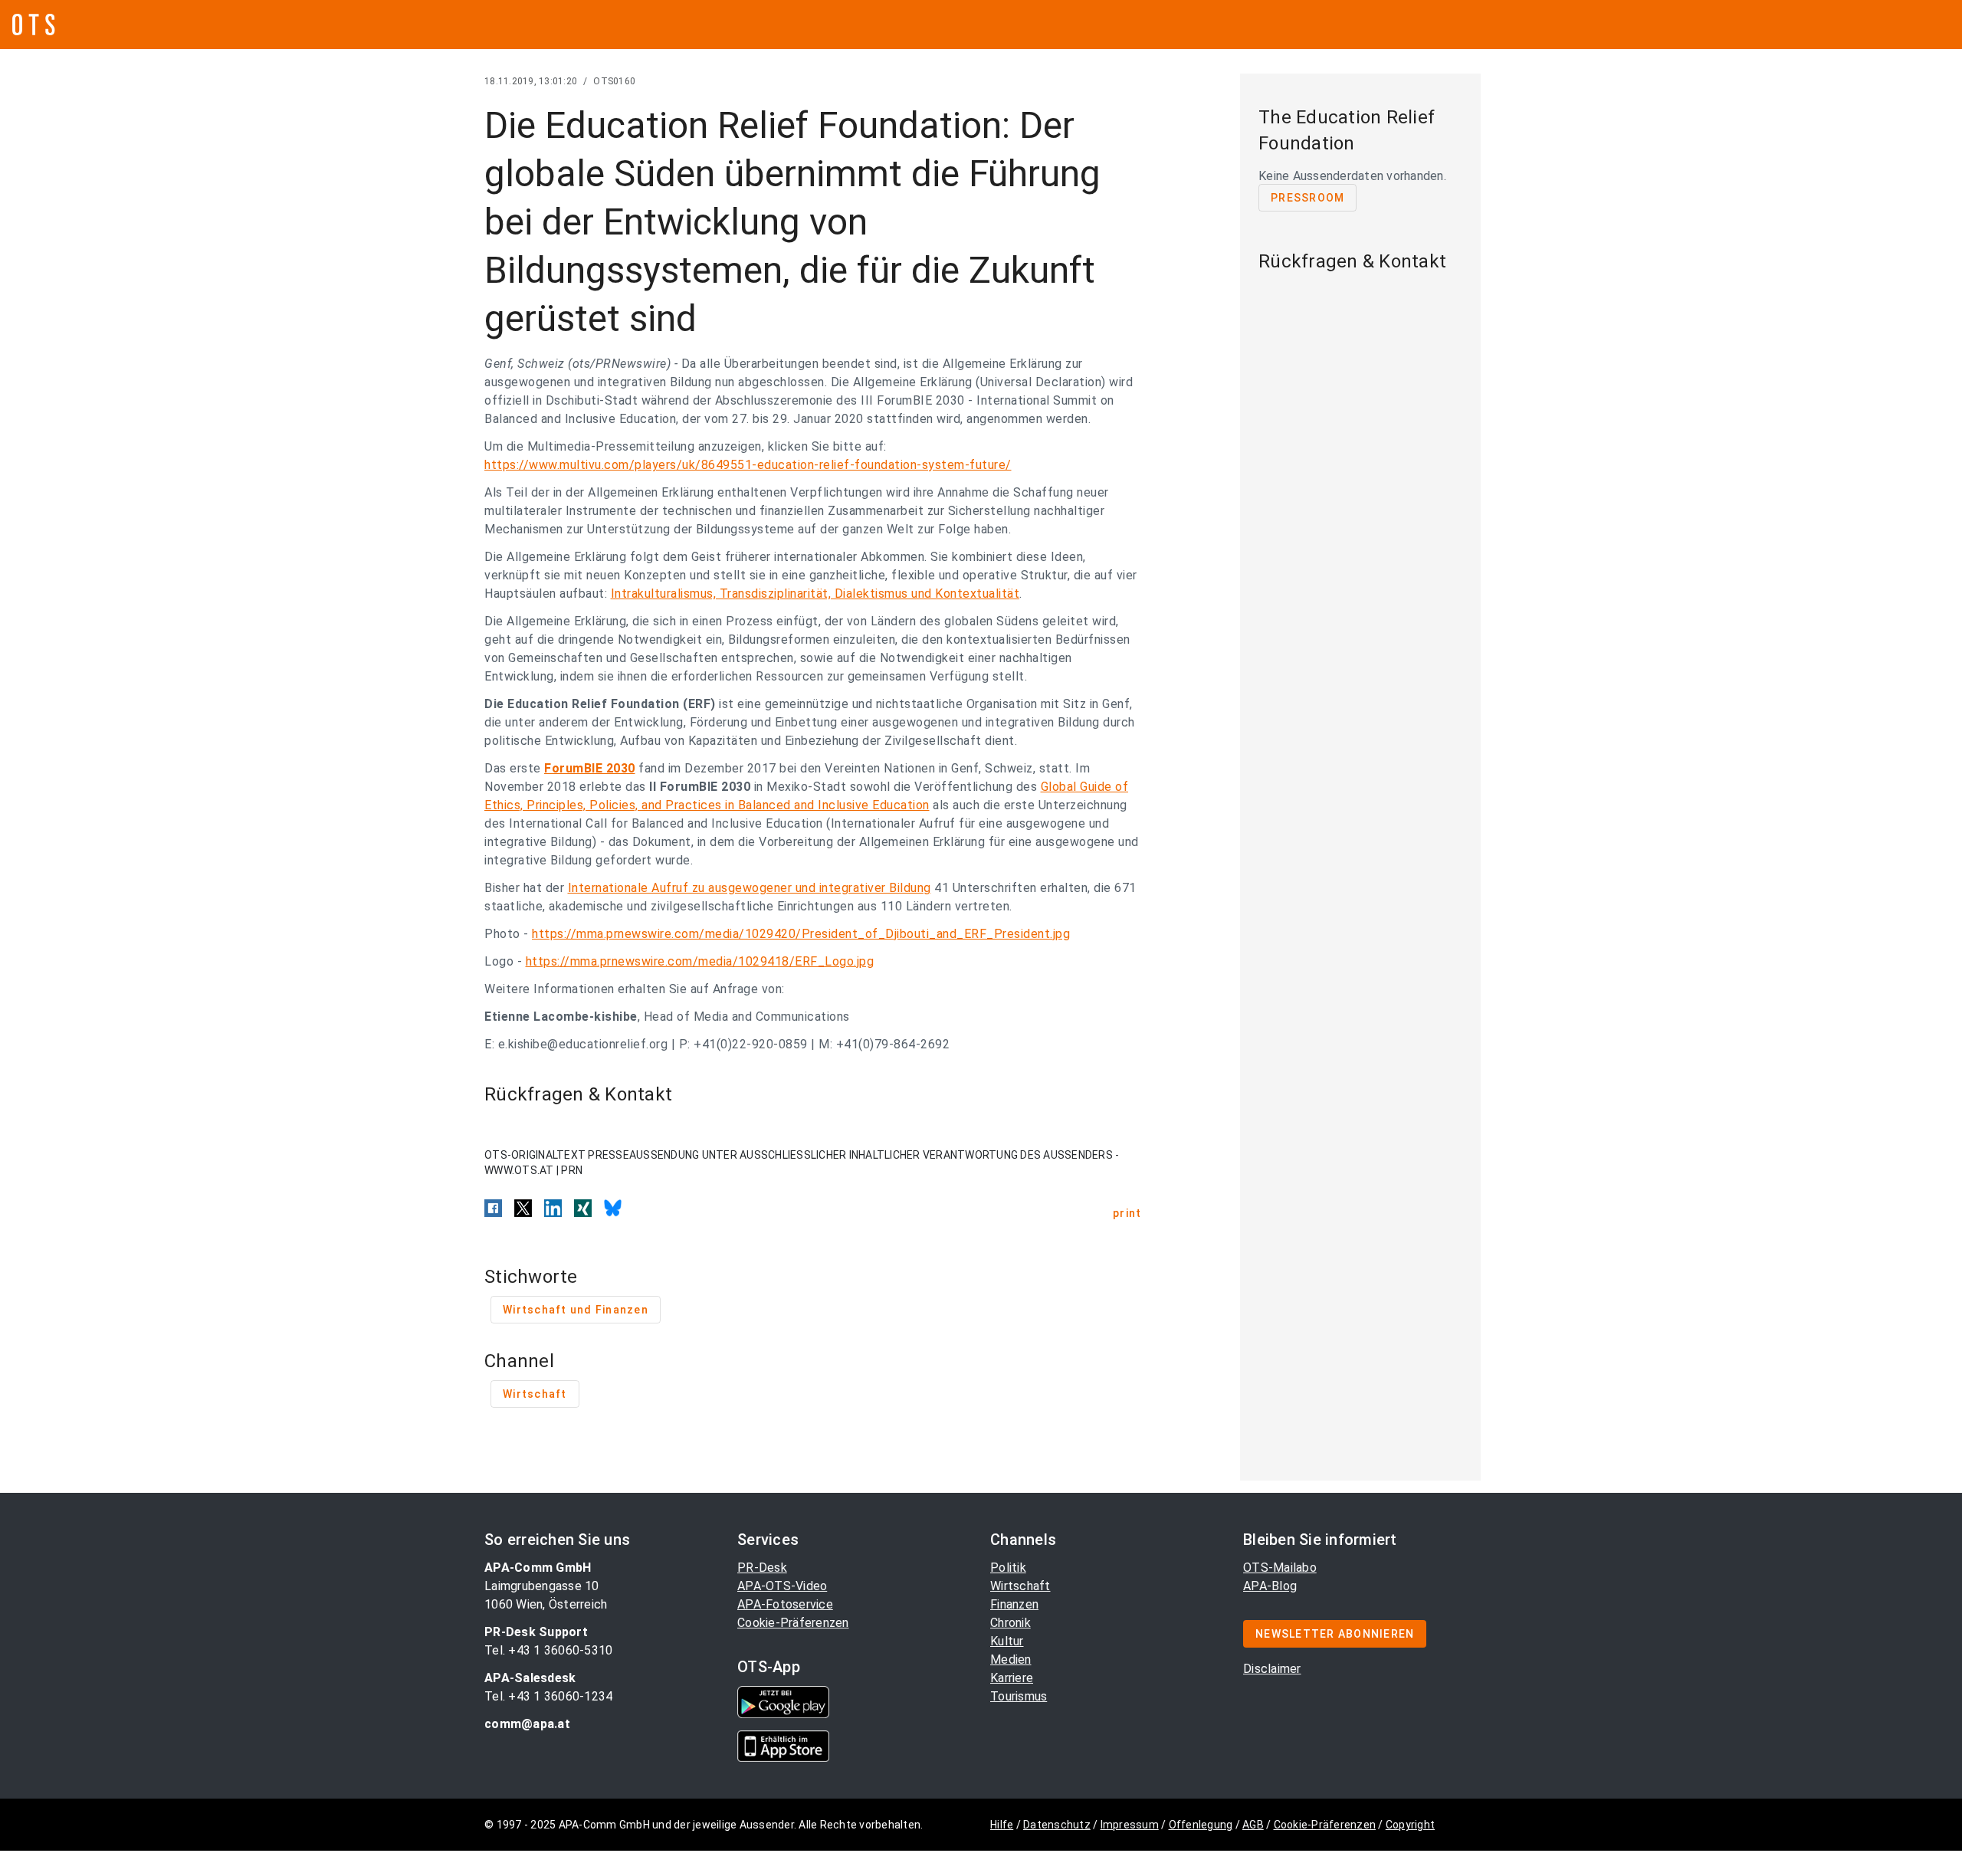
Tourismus (1019, 1696)
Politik (1008, 1568)
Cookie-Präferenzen (793, 1623)
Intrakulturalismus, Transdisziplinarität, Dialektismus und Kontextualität (815, 594)
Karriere (1012, 1678)
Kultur (1007, 1641)
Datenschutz (1057, 1825)
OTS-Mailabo (1280, 1568)
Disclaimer (1272, 1669)
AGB (1253, 1825)
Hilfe (1002, 1825)
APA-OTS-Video (782, 1586)
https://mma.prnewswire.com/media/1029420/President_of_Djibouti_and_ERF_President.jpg (801, 934)
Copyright (1410, 1825)
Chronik (1011, 1623)
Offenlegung (1201, 1825)
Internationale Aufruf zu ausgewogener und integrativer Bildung (750, 888)
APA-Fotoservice (785, 1604)
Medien (1011, 1660)
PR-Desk (762, 1568)
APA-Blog (1270, 1586)
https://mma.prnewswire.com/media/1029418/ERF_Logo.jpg (700, 961)
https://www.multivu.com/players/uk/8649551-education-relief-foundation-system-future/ (748, 465)
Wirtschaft (1020, 1586)
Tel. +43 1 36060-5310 (548, 1650)
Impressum (1130, 1825)
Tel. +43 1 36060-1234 (548, 1696)
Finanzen (1014, 1604)
